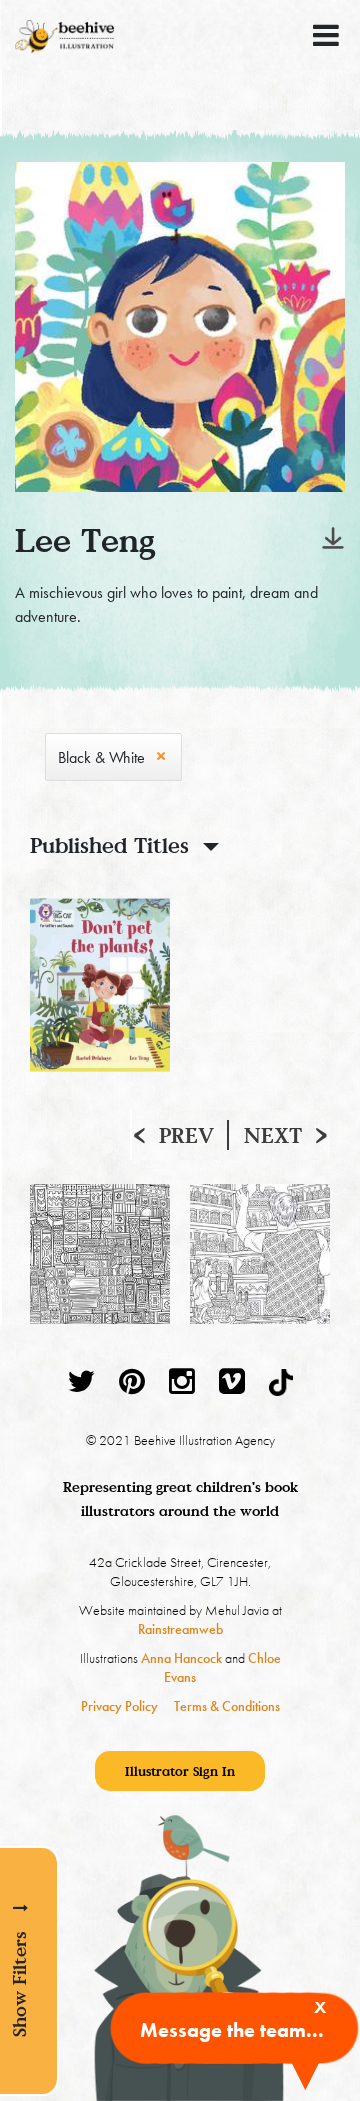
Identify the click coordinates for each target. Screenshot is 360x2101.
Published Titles (109, 845)
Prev (186, 1135)
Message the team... (232, 2030)
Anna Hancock (181, 1658)
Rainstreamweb (180, 1629)
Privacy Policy (119, 1706)
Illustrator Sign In (180, 1771)
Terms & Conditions (227, 1706)
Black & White (101, 757)
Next (273, 1135)
